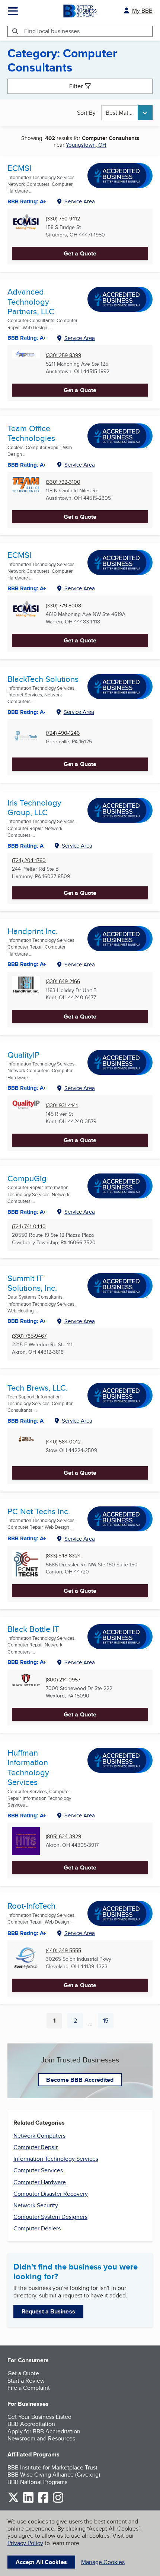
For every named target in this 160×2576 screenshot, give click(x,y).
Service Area (80, 201)
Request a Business (48, 2311)
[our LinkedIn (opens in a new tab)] (28, 2501)
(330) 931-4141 (62, 1106)
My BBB (142, 11)
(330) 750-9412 (63, 219)
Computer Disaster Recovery (51, 2194)
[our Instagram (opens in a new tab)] (58, 2501)
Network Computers (39, 2136)
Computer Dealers (37, 2228)
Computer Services (38, 2170)
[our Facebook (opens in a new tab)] (43, 2501)
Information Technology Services (56, 2159)
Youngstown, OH (86, 145)
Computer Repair (36, 2147)
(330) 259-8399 (63, 355)
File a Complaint (29, 2388)
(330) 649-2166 (63, 982)
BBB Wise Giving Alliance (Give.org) (54, 2475)
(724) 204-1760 (29, 860)
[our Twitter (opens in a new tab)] (13, 2501)
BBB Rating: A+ (27, 588)
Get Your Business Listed (39, 2417)
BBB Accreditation (31, 2424)
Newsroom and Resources (41, 2438)
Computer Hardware (40, 2182)
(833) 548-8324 (63, 1556)
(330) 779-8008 (63, 606)
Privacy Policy (25, 2543)
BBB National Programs (37, 2482)
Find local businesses (52, 31)
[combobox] (127, 113)
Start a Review (26, 2381)
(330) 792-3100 (63, 482)
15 (108, 2022)
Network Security (36, 2205)
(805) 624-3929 (63, 1837)
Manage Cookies (103, 2562)
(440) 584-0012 (63, 1442)
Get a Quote (80, 253)
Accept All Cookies (41, 2562)
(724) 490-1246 (63, 733)
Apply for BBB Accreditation (44, 2431)
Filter (76, 86)
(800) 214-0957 (63, 1680)
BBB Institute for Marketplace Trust (52, 2467)
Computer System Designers (50, 2217)
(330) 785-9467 (29, 1336)
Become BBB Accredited (80, 2080)
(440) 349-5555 (63, 1951)
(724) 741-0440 (29, 1227)
